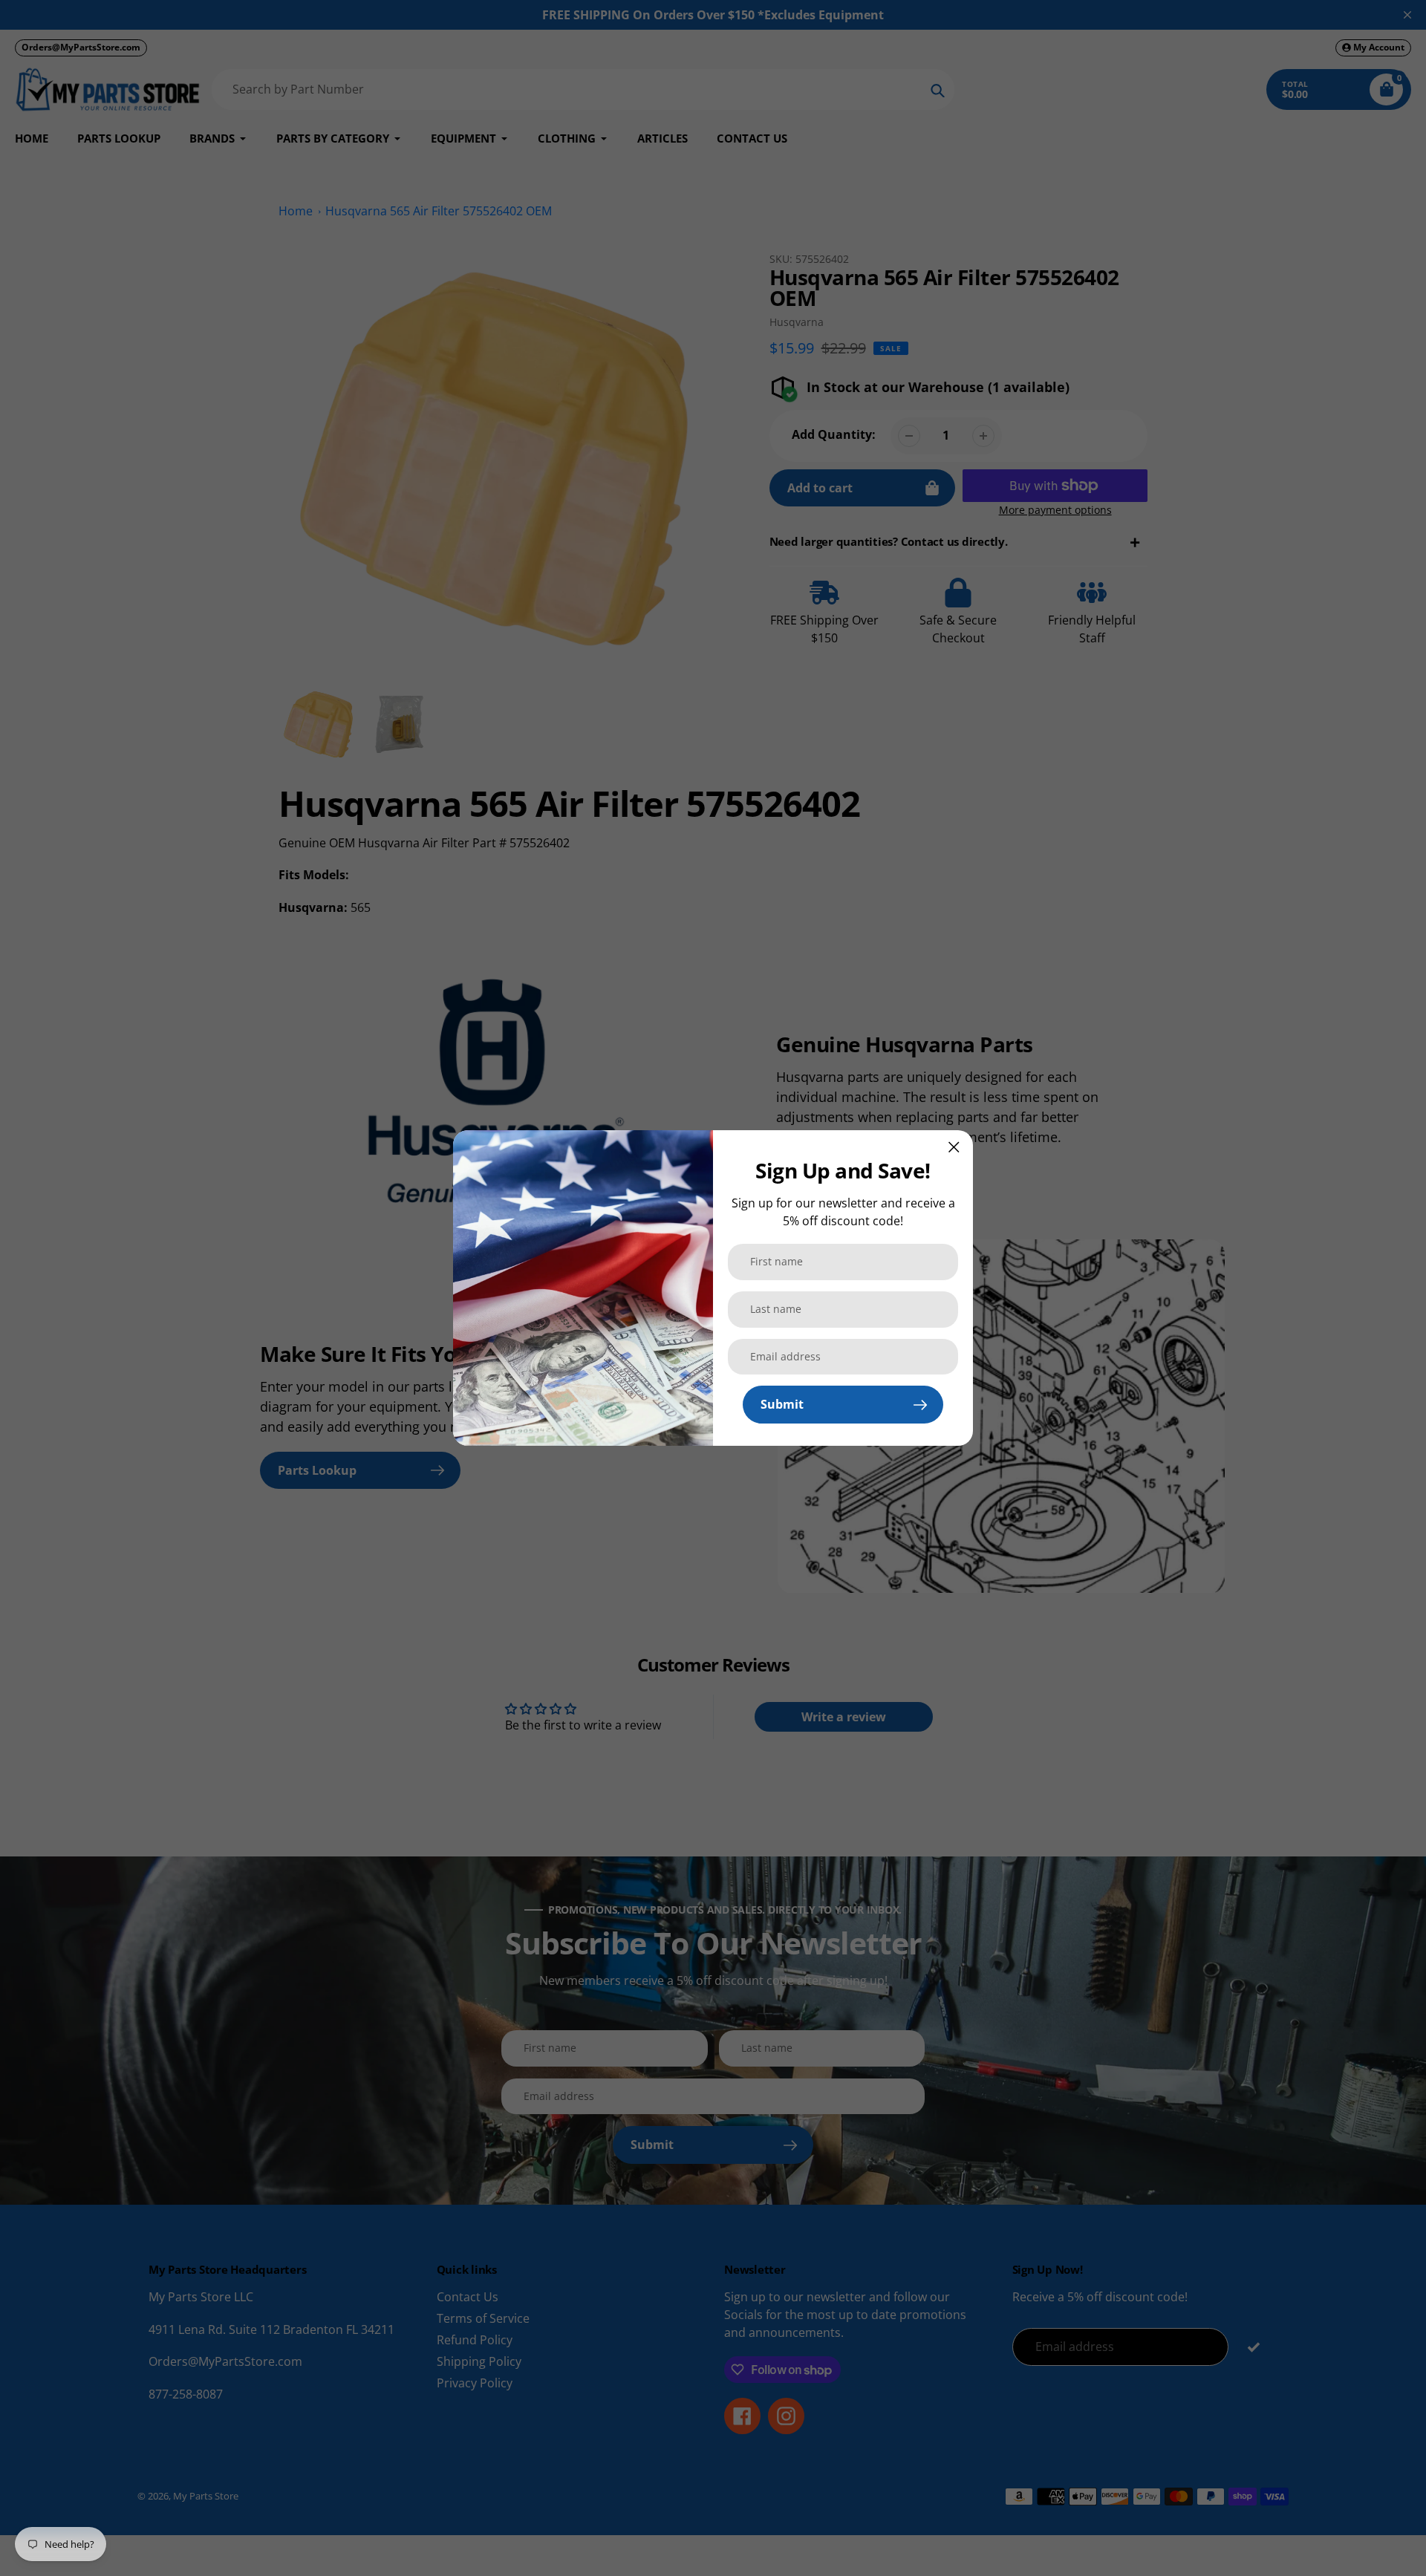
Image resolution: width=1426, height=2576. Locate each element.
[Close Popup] (954, 1147)
